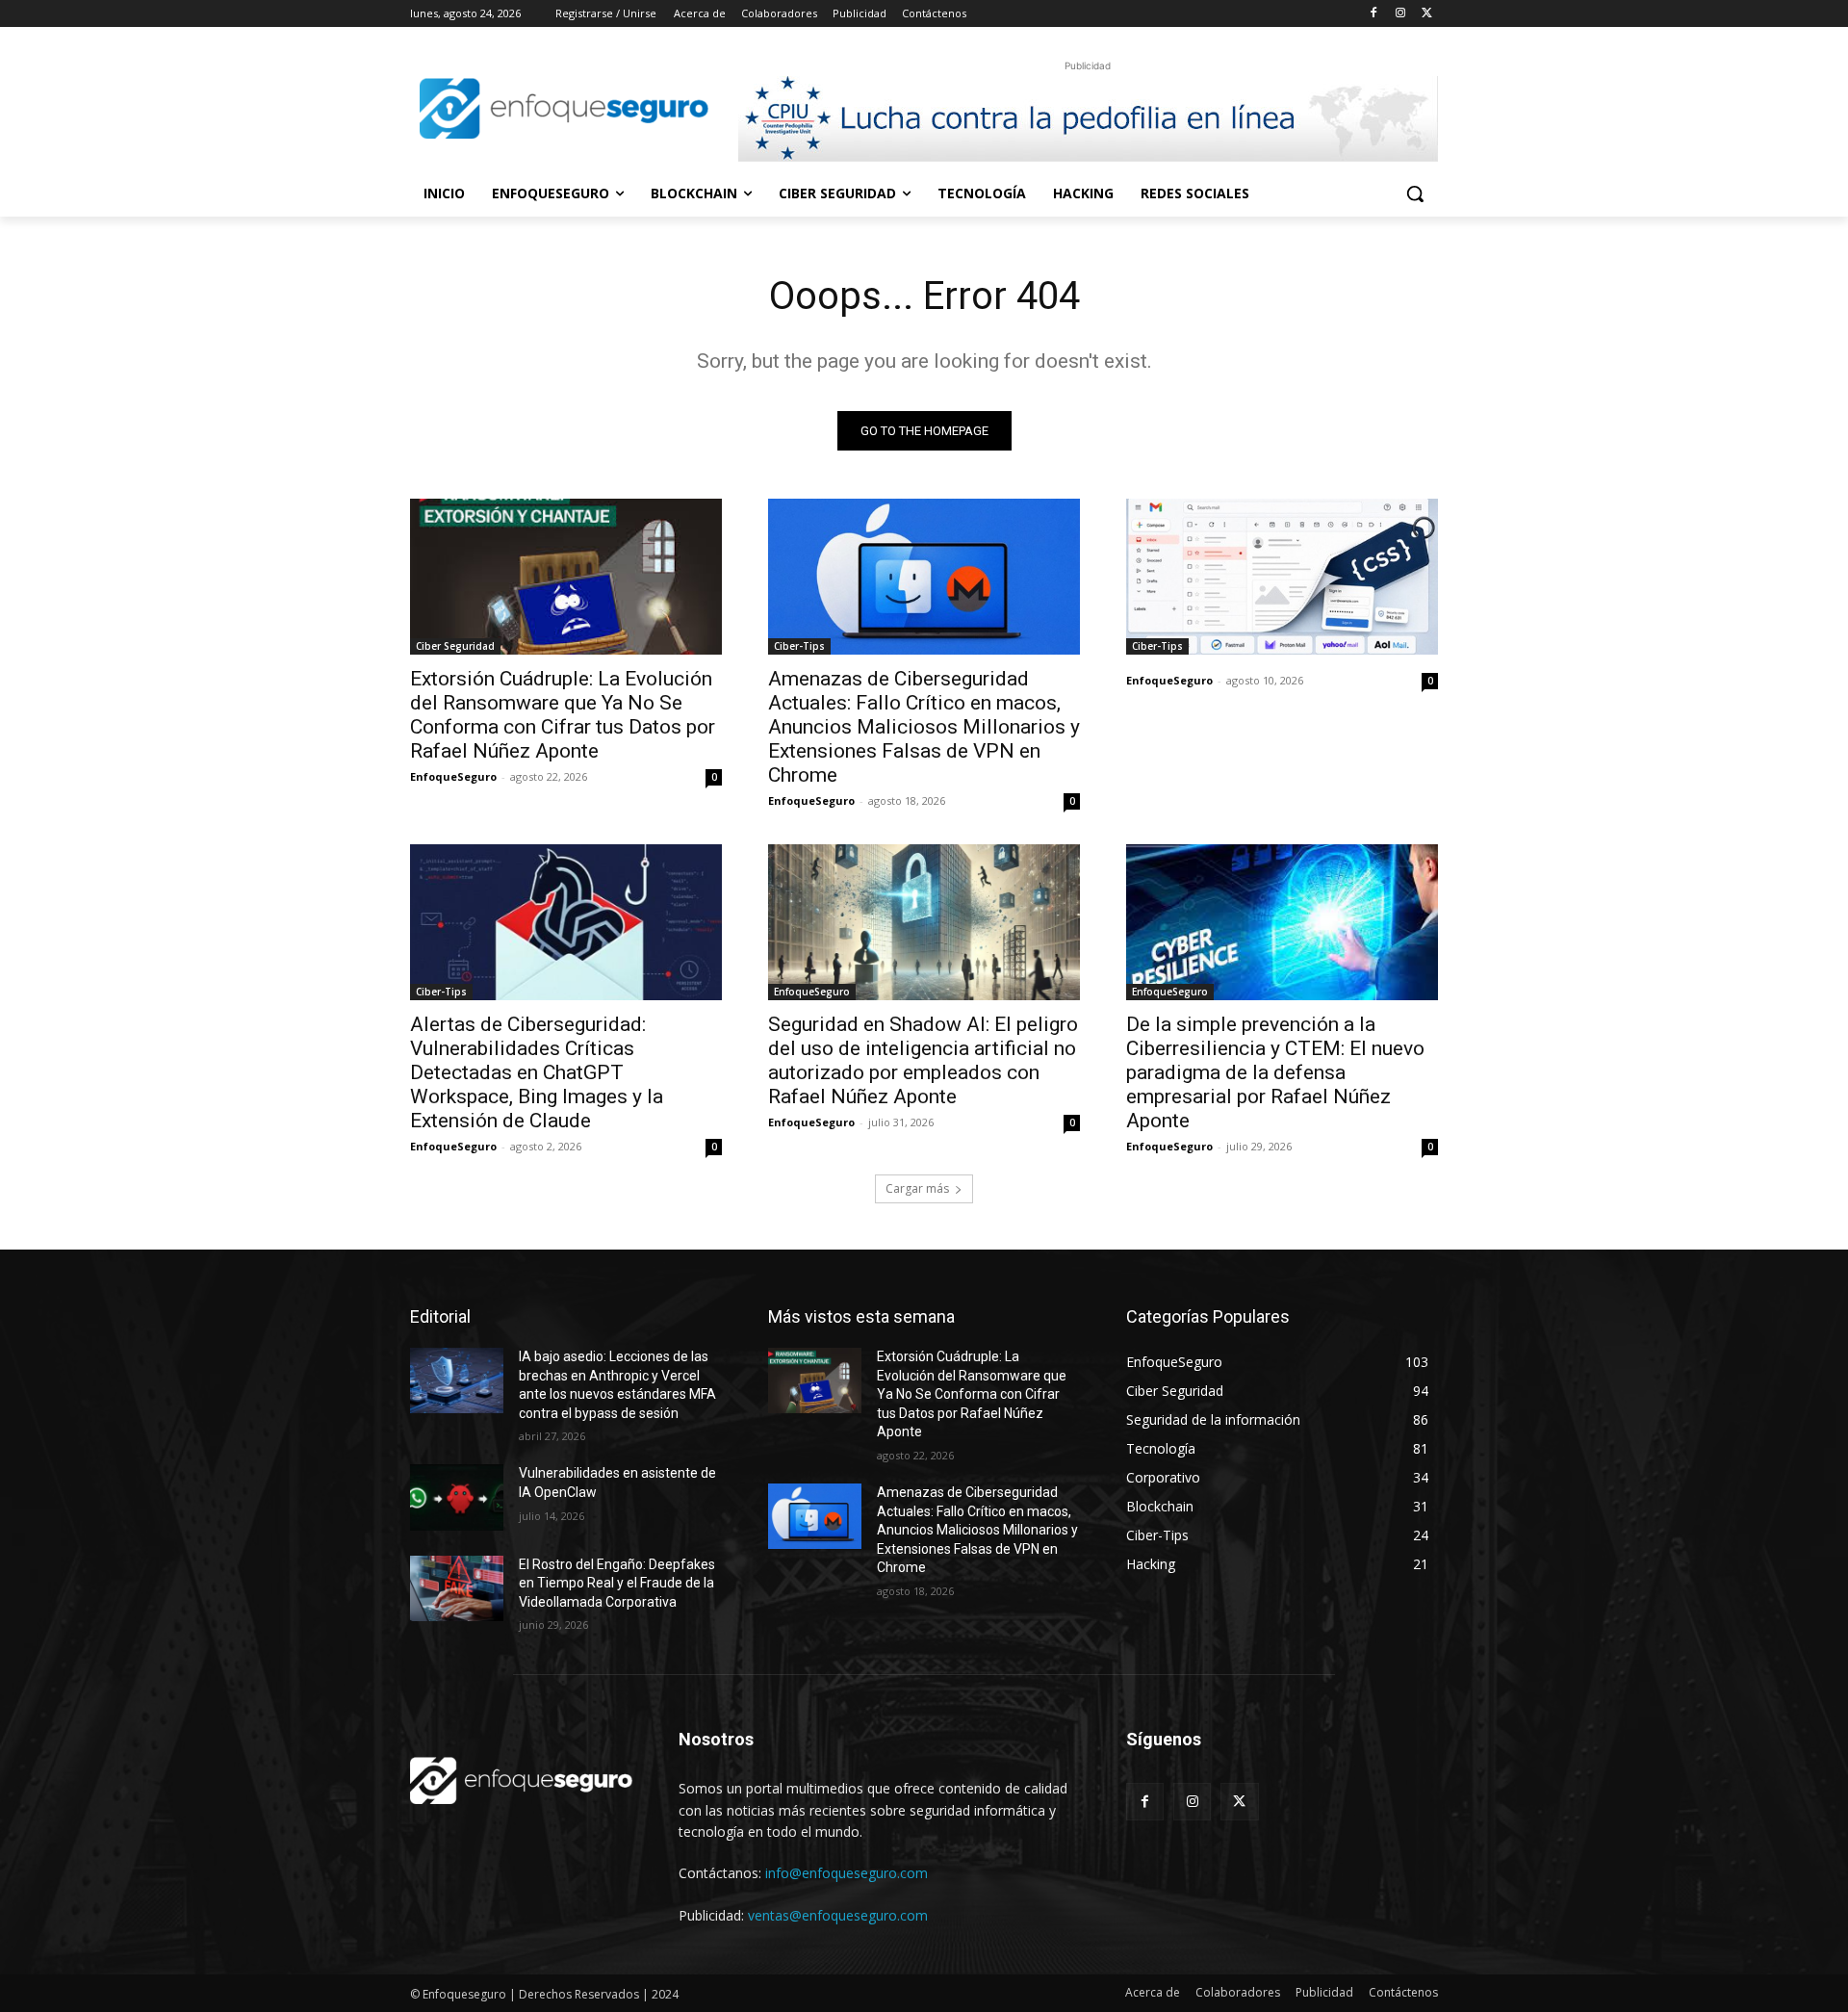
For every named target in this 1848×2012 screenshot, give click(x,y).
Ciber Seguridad (455, 646)
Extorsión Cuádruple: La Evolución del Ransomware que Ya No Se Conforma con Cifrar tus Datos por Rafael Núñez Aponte (563, 715)
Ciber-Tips (799, 646)
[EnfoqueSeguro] (564, 108)
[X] (1427, 14)
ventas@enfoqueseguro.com (838, 1915)
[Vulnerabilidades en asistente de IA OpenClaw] (457, 1497)
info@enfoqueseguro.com (847, 1873)
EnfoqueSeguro (453, 776)
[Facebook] (1374, 14)
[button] (1415, 193)
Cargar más (917, 1188)
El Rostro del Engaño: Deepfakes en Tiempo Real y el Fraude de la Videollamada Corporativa (617, 1583)
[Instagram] (1400, 14)
